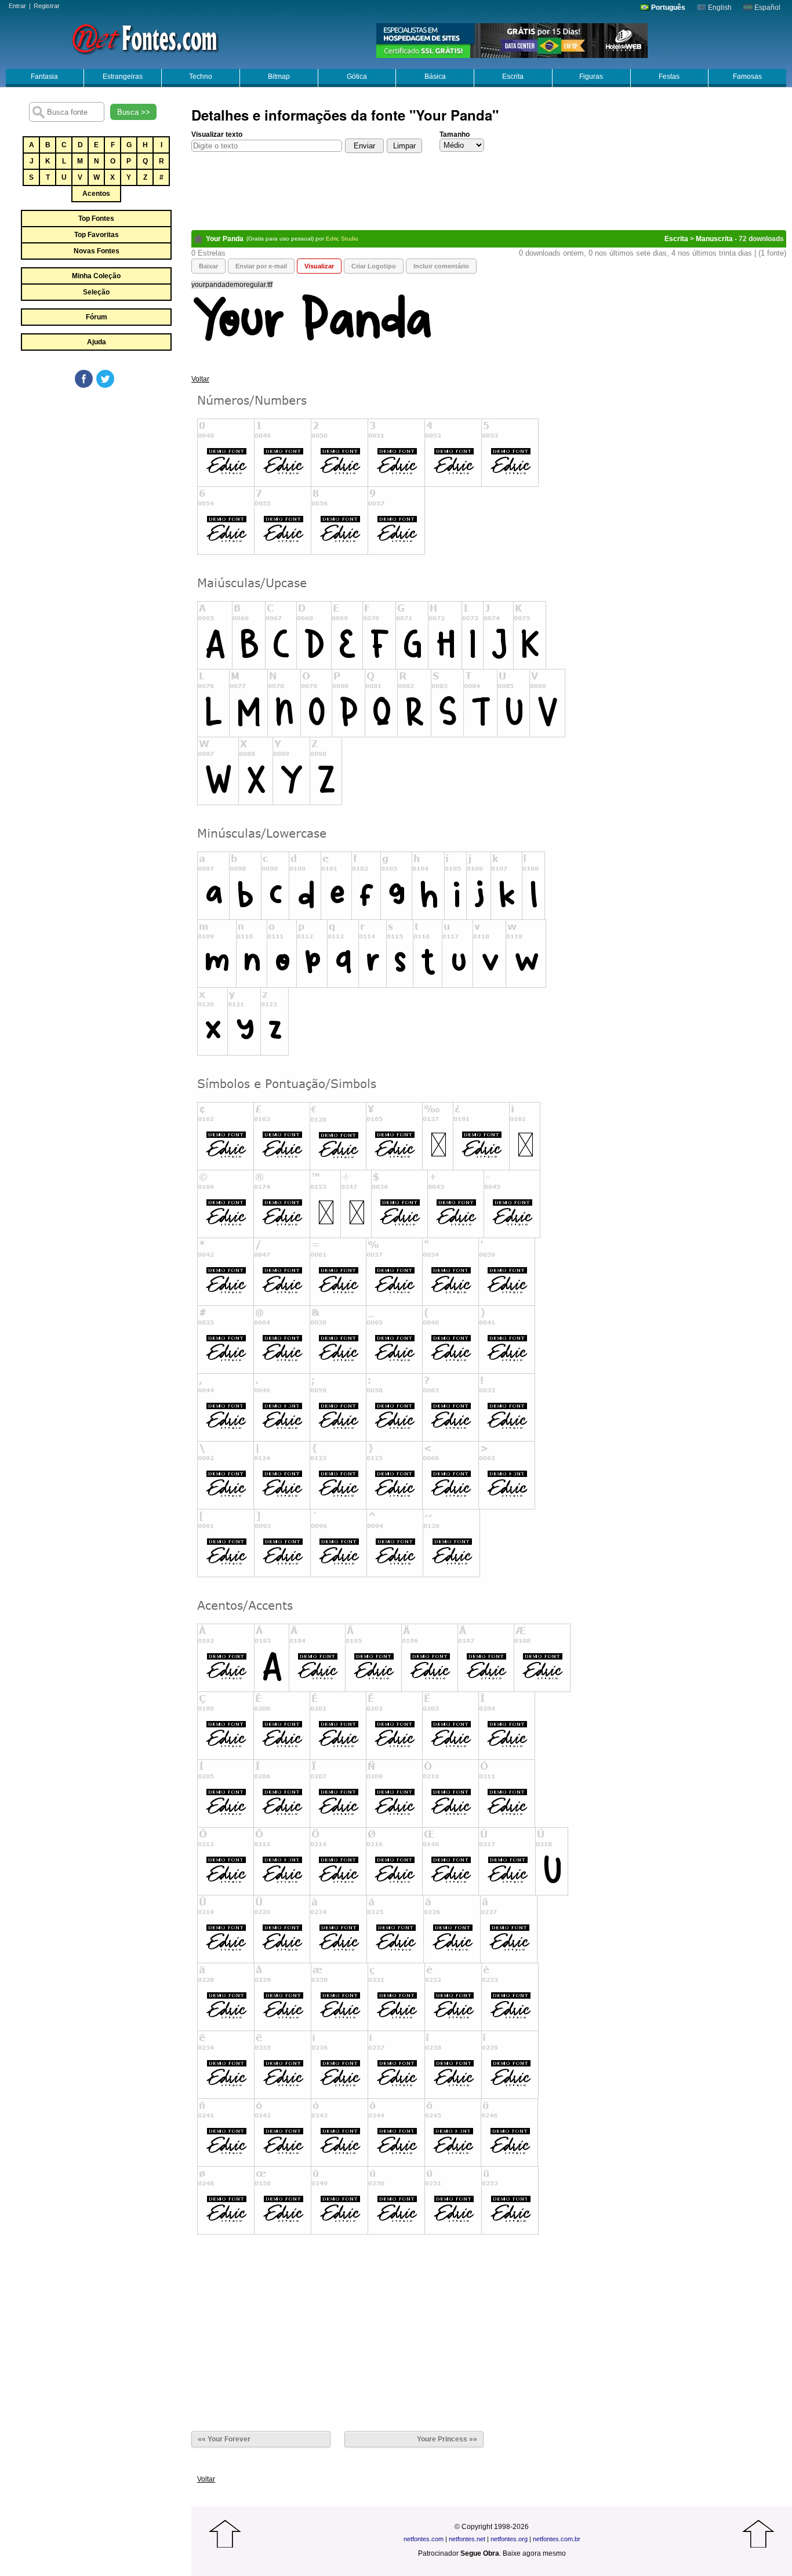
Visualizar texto (217, 134)
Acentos (96, 194)
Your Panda (225, 239)
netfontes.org (509, 2539)
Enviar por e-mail (261, 266)
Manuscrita (714, 239)
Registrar (47, 6)
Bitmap (279, 77)
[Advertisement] (96, 476)
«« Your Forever (224, 2439)
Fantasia (44, 77)
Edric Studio (342, 239)
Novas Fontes (97, 251)
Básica (435, 77)
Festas (669, 77)
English (719, 8)
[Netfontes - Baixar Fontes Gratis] (145, 38)
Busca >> (134, 112)
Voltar (200, 379)
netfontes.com (424, 2539)
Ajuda (97, 342)
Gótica (357, 77)
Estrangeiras (123, 77)
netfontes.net (467, 2539)
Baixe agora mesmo (534, 2553)
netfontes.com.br (557, 2539)
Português (667, 8)
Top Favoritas (97, 235)
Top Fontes (96, 219)
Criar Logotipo (374, 266)
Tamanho (455, 134)
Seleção (96, 292)
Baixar (208, 266)
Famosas (747, 77)
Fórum (97, 317)
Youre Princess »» (447, 2439)
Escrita (513, 77)
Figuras (591, 77)
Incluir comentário (441, 266)
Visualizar (319, 266)
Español (766, 8)
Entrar (17, 6)
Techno (201, 77)
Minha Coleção (96, 276)
